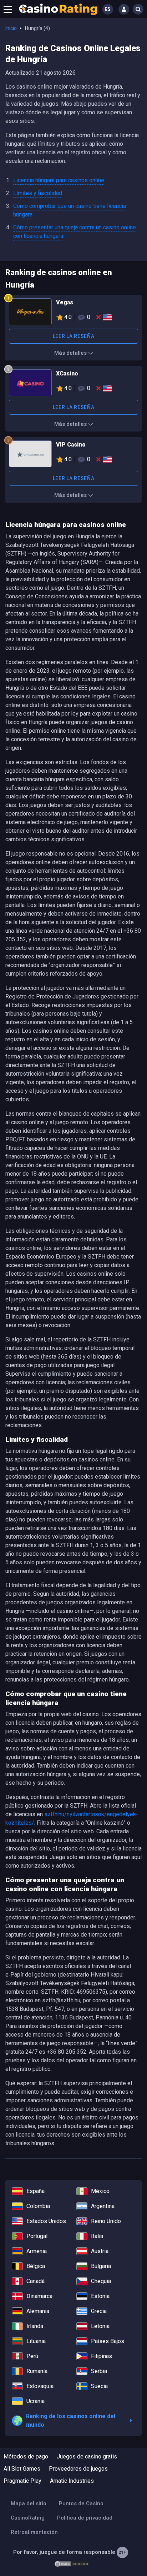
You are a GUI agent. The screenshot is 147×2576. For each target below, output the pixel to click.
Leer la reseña (74, 336)
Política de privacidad (85, 2518)
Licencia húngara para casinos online (59, 180)
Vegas (73, 313)
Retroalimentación (34, 2532)
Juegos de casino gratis (87, 2457)
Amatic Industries (72, 2481)
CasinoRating (28, 2518)
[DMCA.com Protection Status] (72, 2563)
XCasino (73, 384)
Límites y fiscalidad (38, 193)
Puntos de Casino (81, 2503)
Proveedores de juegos (78, 2469)
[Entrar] (124, 9)
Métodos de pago (26, 2457)
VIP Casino (73, 455)
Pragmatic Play (22, 2481)
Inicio (11, 28)
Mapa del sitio (29, 2503)
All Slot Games (22, 2469)
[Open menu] (8, 9)
